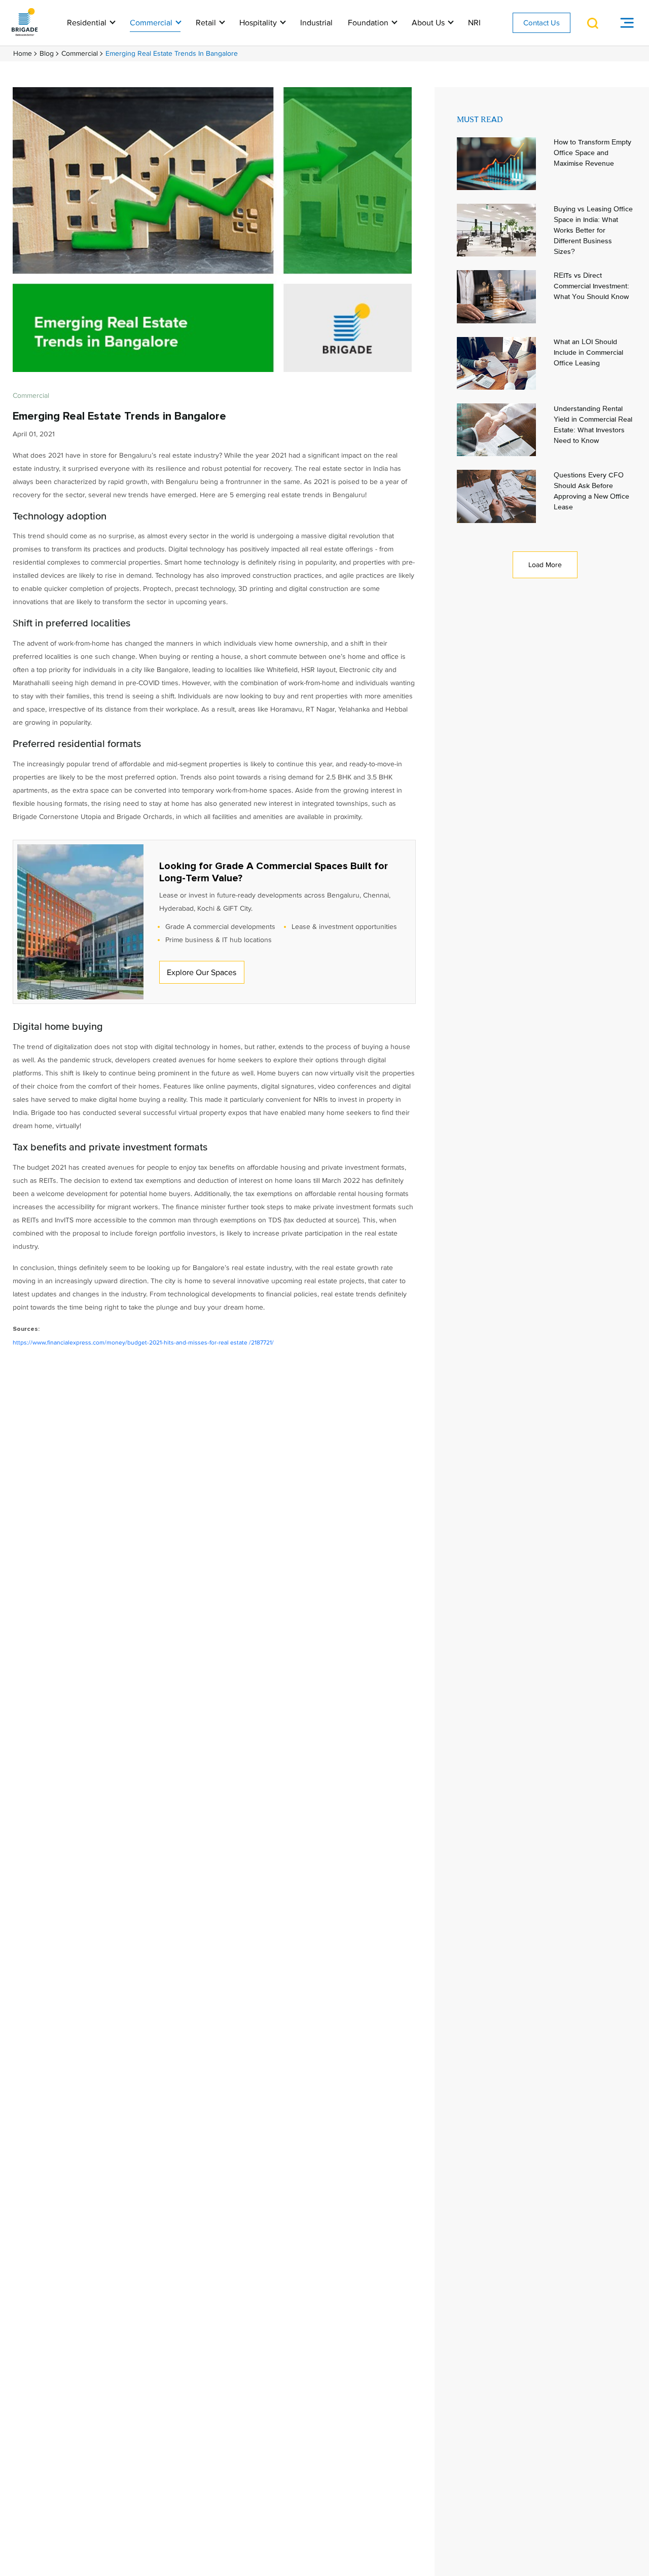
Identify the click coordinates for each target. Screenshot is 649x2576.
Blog (47, 53)
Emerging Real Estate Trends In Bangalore (172, 53)
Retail (207, 23)
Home (23, 53)
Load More (545, 565)
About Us (429, 23)
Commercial (152, 23)
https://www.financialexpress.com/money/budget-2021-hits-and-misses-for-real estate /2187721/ (143, 1343)
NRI (474, 23)
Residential (88, 23)
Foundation (369, 23)
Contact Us (542, 23)
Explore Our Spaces (202, 973)
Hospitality (259, 23)
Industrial (316, 23)
